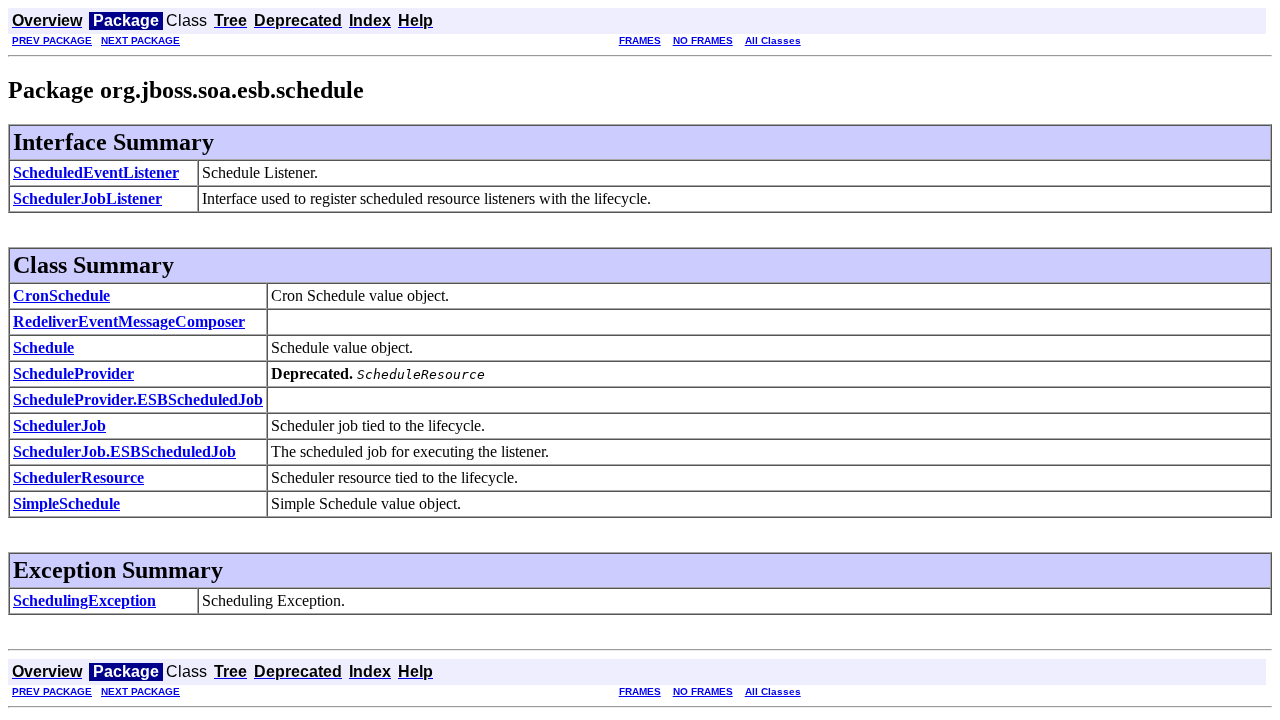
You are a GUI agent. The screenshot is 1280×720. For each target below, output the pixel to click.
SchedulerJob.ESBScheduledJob (124, 451)
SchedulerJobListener (87, 198)
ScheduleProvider (73, 373)
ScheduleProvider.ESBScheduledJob (138, 399)
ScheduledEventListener (96, 172)
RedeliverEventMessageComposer (129, 321)
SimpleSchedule (66, 503)
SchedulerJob (59, 425)
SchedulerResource (78, 477)
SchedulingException (84, 600)
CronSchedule (61, 295)
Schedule (43, 347)
